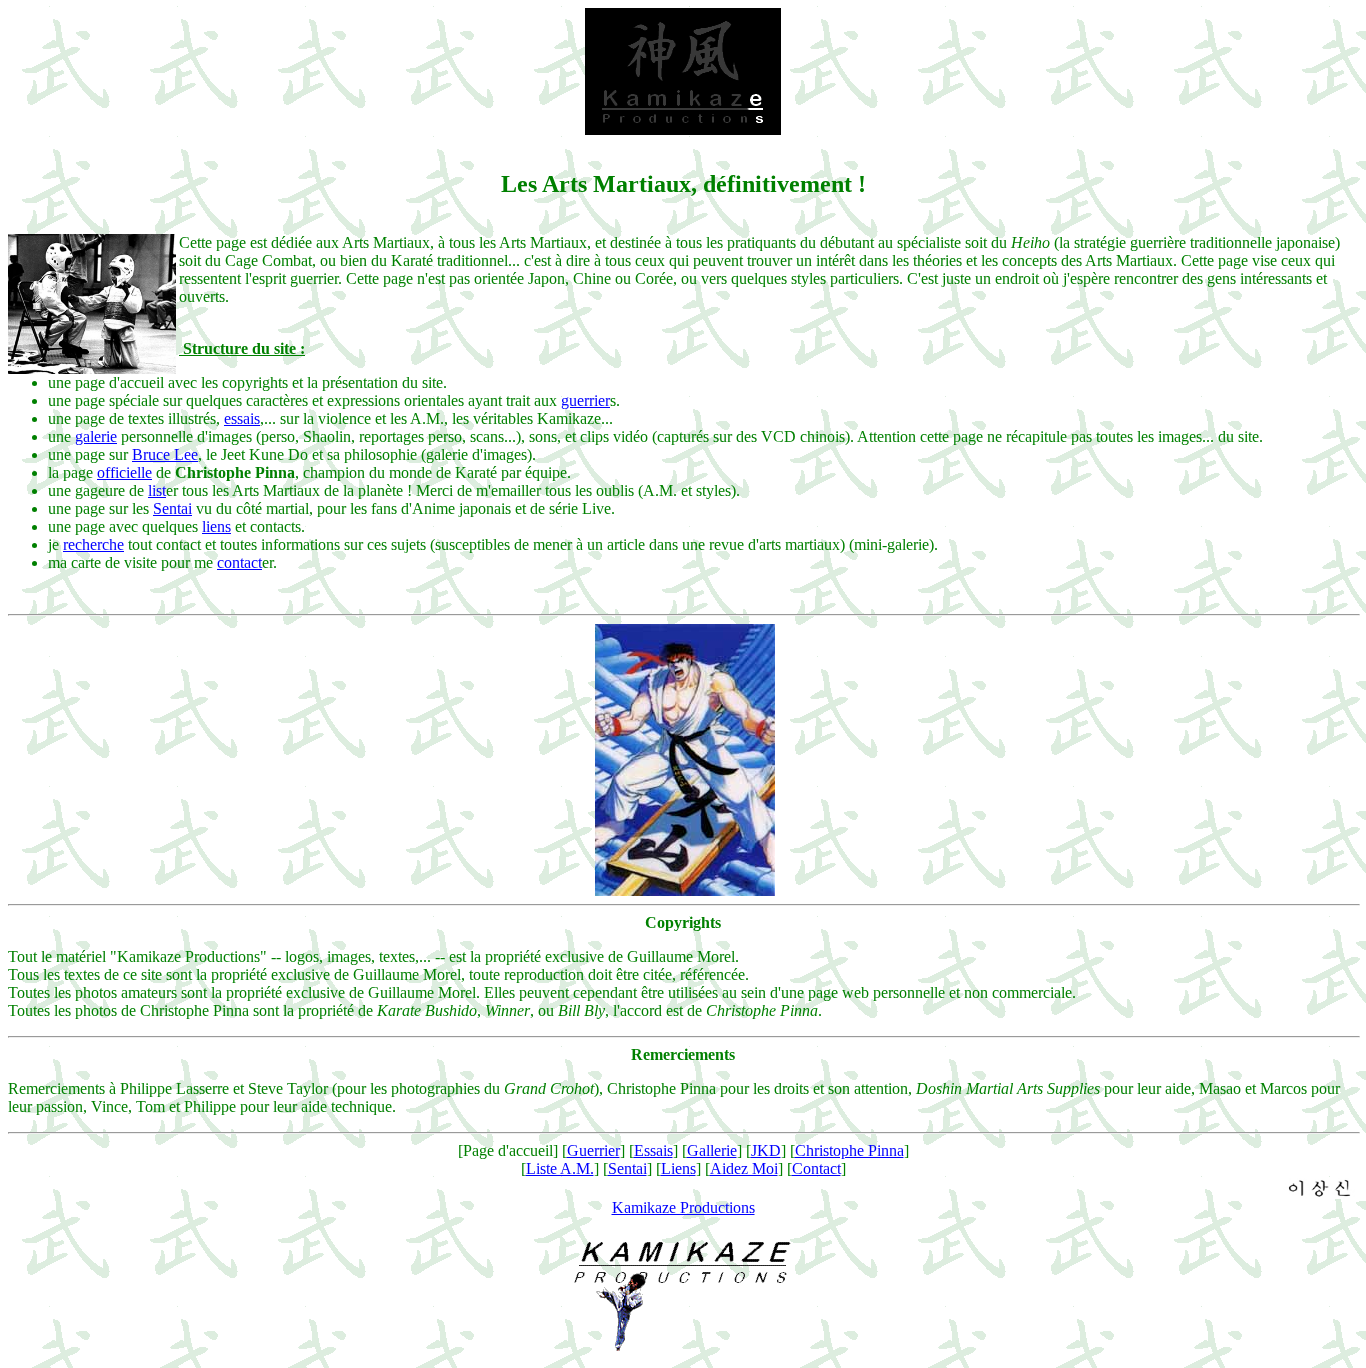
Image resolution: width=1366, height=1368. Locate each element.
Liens (678, 1168)
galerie (96, 436)
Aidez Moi (744, 1168)
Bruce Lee (165, 454)
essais (242, 418)
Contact (816, 1168)
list (157, 490)
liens (216, 526)
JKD (766, 1150)
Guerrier (593, 1150)
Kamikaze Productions (683, 1207)
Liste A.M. (560, 1168)
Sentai (172, 508)
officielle (124, 472)
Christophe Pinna (849, 1150)
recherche (93, 544)
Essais (653, 1150)
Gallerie (712, 1150)
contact (239, 562)
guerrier (585, 400)
